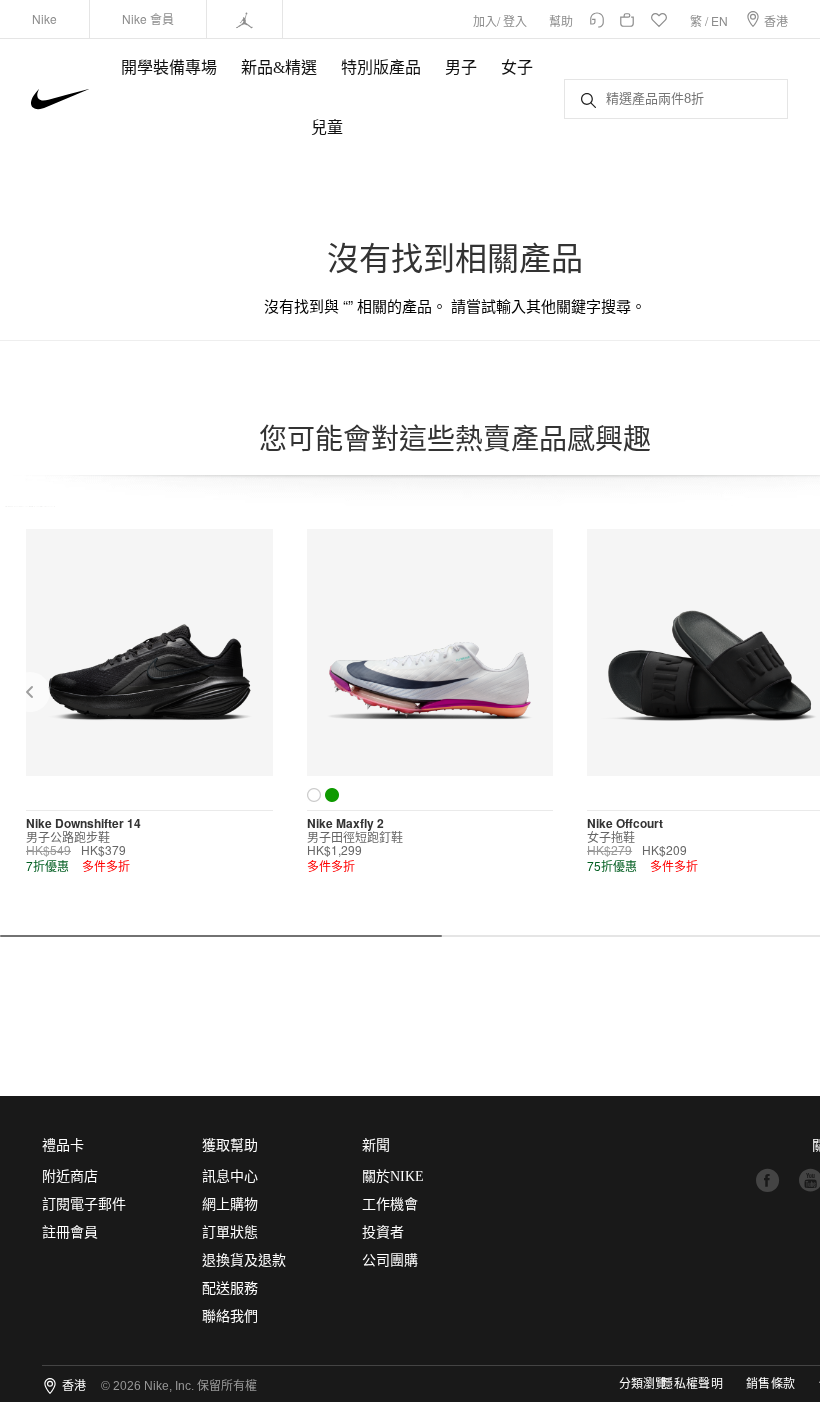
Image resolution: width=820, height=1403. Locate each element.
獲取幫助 (230, 1145)
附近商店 (70, 1176)
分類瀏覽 (643, 1384)
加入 (485, 20)
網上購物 (230, 1204)
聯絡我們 (230, 1316)
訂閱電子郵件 (84, 1204)
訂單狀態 (230, 1232)
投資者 (383, 1232)
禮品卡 (63, 1145)
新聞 (376, 1145)
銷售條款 (770, 1384)
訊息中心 (230, 1176)
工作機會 (390, 1204)
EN (719, 20)
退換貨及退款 (244, 1260)
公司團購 (390, 1260)
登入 (515, 20)
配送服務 (230, 1288)
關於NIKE (393, 1176)
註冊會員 (70, 1232)
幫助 (561, 20)
